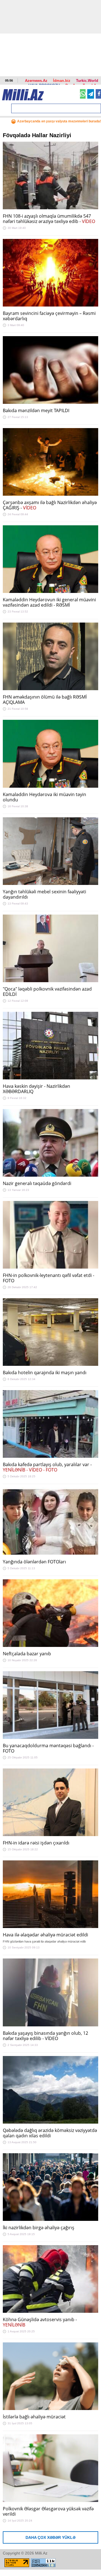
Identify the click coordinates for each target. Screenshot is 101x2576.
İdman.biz (62, 81)
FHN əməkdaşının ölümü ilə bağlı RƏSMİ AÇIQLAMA (45, 700)
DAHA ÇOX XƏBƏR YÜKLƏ (50, 2537)
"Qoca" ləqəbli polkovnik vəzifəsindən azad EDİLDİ (47, 992)
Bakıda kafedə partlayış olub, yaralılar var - (47, 1467)
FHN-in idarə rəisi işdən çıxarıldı (36, 1843)
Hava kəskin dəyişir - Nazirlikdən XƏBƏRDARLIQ (36, 1089)
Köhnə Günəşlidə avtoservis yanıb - (40, 2322)
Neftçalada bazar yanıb (27, 1654)
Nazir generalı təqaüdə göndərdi (37, 1183)
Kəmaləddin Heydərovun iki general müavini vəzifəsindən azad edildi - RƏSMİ (49, 602)
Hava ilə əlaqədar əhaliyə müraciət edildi (45, 1935)
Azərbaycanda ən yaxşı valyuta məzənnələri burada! (59, 121)
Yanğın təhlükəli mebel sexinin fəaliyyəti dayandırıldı (44, 894)
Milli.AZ (23, 95)
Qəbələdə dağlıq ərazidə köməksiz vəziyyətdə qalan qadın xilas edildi (50, 2133)
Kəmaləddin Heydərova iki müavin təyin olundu (44, 797)
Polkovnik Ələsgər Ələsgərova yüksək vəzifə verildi (48, 2511)
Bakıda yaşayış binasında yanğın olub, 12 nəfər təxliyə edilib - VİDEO (45, 2036)
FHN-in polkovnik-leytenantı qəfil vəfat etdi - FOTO (49, 1278)
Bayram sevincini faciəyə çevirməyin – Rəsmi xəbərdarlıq (49, 316)
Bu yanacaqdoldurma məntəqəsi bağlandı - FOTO (48, 1748)
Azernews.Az (36, 81)
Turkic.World (87, 81)
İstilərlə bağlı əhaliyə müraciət (34, 2417)
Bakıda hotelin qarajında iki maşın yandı (45, 1373)
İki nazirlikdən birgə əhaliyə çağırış (39, 2228)
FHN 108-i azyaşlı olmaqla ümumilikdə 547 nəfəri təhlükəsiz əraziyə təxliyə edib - (49, 219)
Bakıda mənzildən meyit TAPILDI (36, 410)
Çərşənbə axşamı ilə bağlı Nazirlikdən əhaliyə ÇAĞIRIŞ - (50, 505)
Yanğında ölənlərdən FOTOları (34, 1562)
